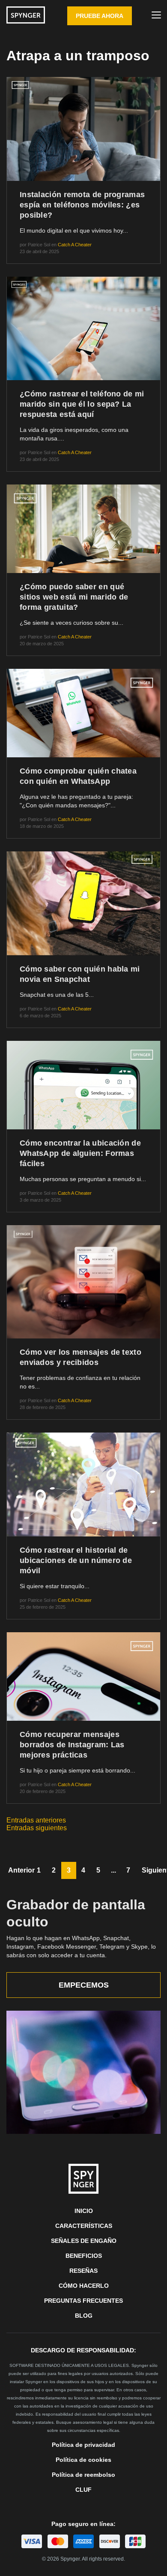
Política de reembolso (83, 2475)
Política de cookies (83, 2460)
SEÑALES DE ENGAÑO (84, 2241)
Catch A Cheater (75, 245)
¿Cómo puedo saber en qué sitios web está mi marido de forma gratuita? (74, 597)
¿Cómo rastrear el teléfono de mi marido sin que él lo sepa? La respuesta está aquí (82, 404)
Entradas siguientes (37, 1828)
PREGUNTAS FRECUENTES (83, 2301)
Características (84, 2226)
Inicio (84, 2211)
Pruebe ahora (100, 16)
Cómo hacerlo (84, 2286)
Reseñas (83, 2271)
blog (84, 2316)
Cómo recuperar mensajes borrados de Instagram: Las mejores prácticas (72, 1745)
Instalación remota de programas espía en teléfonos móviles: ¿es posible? (82, 205)
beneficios (84, 2256)
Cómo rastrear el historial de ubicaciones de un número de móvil (76, 1560)
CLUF (83, 2490)
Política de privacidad (83, 2445)
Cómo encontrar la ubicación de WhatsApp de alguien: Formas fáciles (80, 1153)
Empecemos (84, 1985)
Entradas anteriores (36, 1820)
